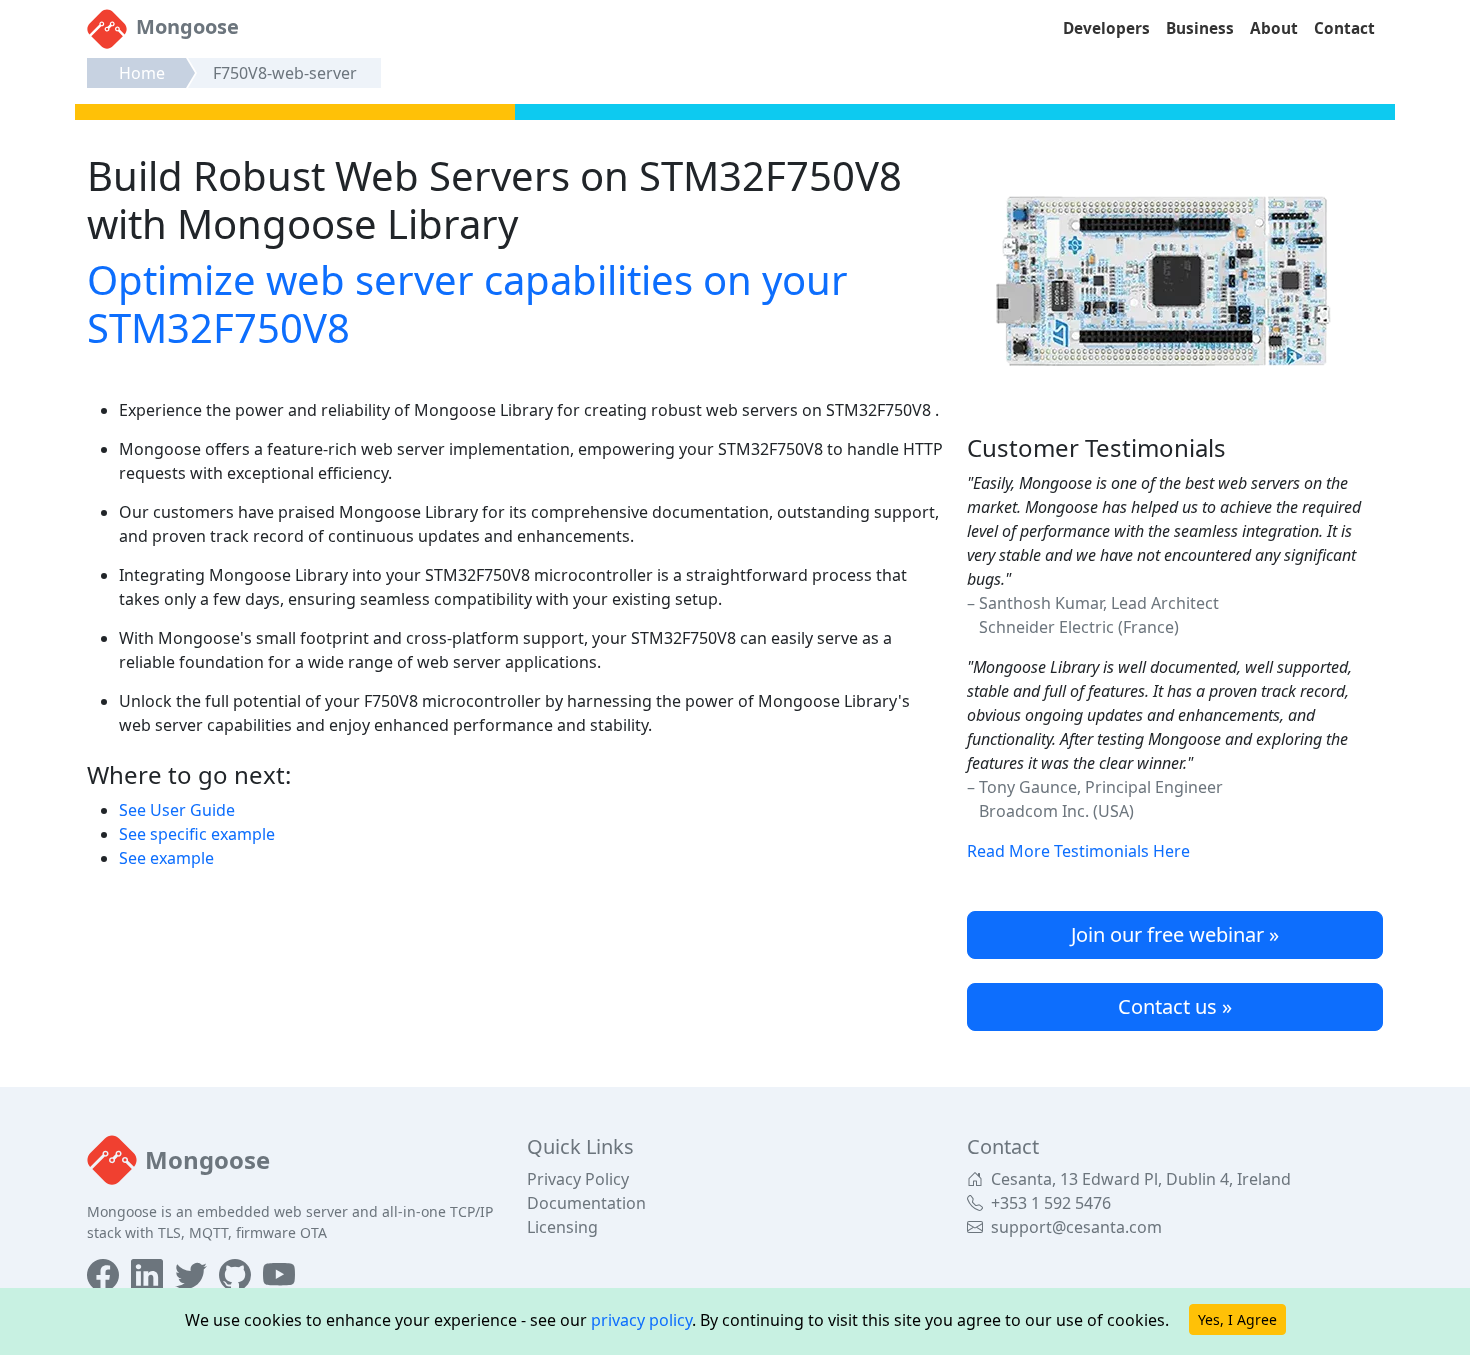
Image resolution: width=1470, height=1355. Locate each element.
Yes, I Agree (1237, 1319)
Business (1200, 28)
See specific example (197, 834)
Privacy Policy (578, 1179)
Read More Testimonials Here (1078, 851)
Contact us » (1175, 1006)
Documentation (586, 1203)
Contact (1344, 28)
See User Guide (177, 810)
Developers (1106, 28)
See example (166, 858)
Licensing (562, 1227)
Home (142, 73)
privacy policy (641, 1320)
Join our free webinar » (1175, 934)
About (1274, 28)
